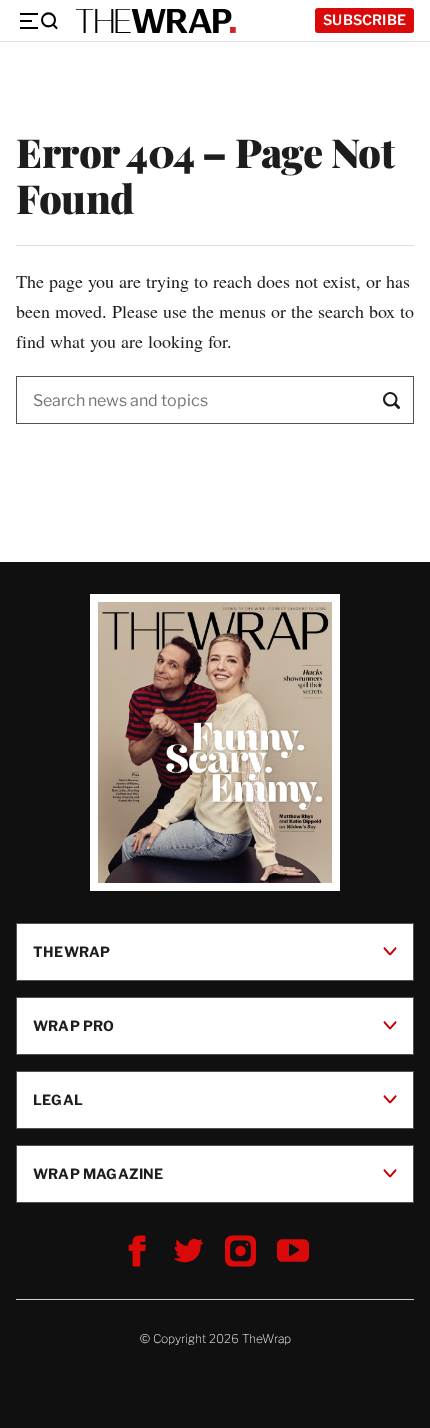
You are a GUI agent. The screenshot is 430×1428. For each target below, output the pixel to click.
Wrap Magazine (98, 1173)
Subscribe (364, 19)
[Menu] (38, 21)
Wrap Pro (74, 1025)
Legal (58, 1099)
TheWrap (71, 951)
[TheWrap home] (156, 21)
